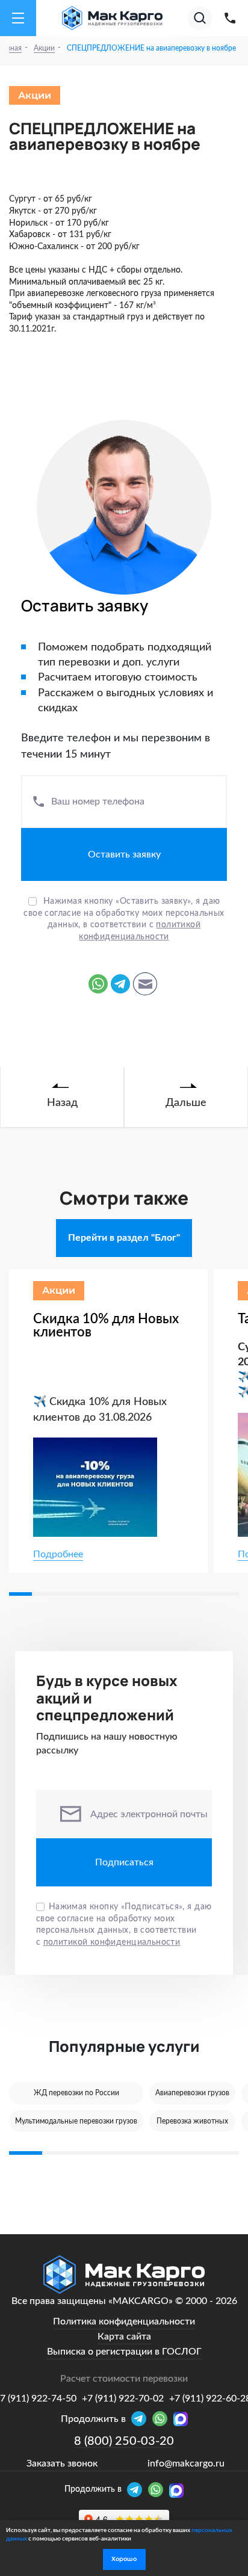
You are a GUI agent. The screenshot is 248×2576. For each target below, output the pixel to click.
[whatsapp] (159, 2491)
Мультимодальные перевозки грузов (76, 2121)
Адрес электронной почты (149, 1814)
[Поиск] (200, 18)
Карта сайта (124, 2337)
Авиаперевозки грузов (192, 2093)
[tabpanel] (111, 1421)
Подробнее (58, 1554)
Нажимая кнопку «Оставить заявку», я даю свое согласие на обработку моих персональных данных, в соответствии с (124, 919)
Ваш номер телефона (98, 802)
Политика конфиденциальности (124, 2321)
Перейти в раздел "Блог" (124, 1238)
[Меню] (18, 18)
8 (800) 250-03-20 (124, 2441)
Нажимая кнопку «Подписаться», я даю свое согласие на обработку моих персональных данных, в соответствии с (124, 1925)
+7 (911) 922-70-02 (123, 2398)
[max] (176, 2491)
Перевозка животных (192, 2121)
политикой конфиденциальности (112, 1942)
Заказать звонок (62, 2463)
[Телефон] (230, 18)
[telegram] (138, 2491)
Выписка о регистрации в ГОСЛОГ (124, 2352)
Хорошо (124, 2559)
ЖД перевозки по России (76, 2093)
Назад (62, 1103)
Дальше (186, 1103)
